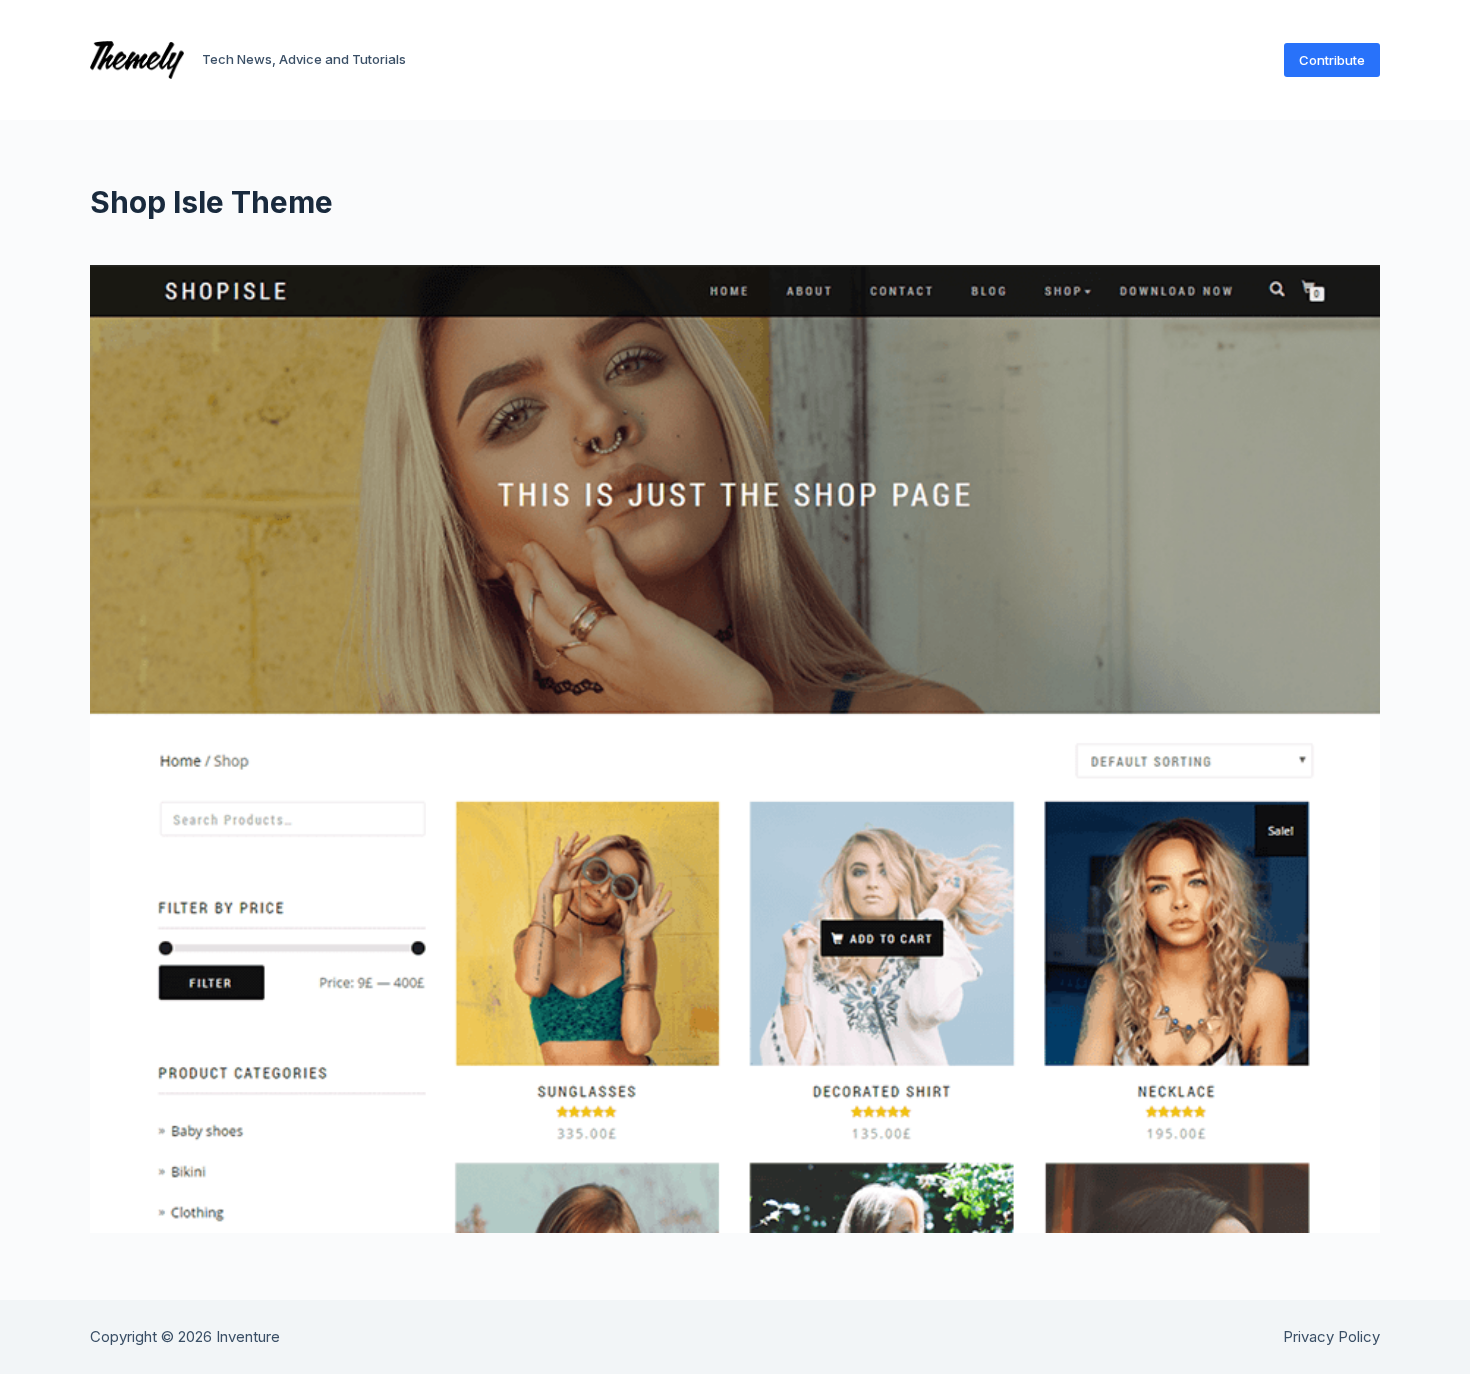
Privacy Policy (1331, 1337)
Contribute (1332, 60)
